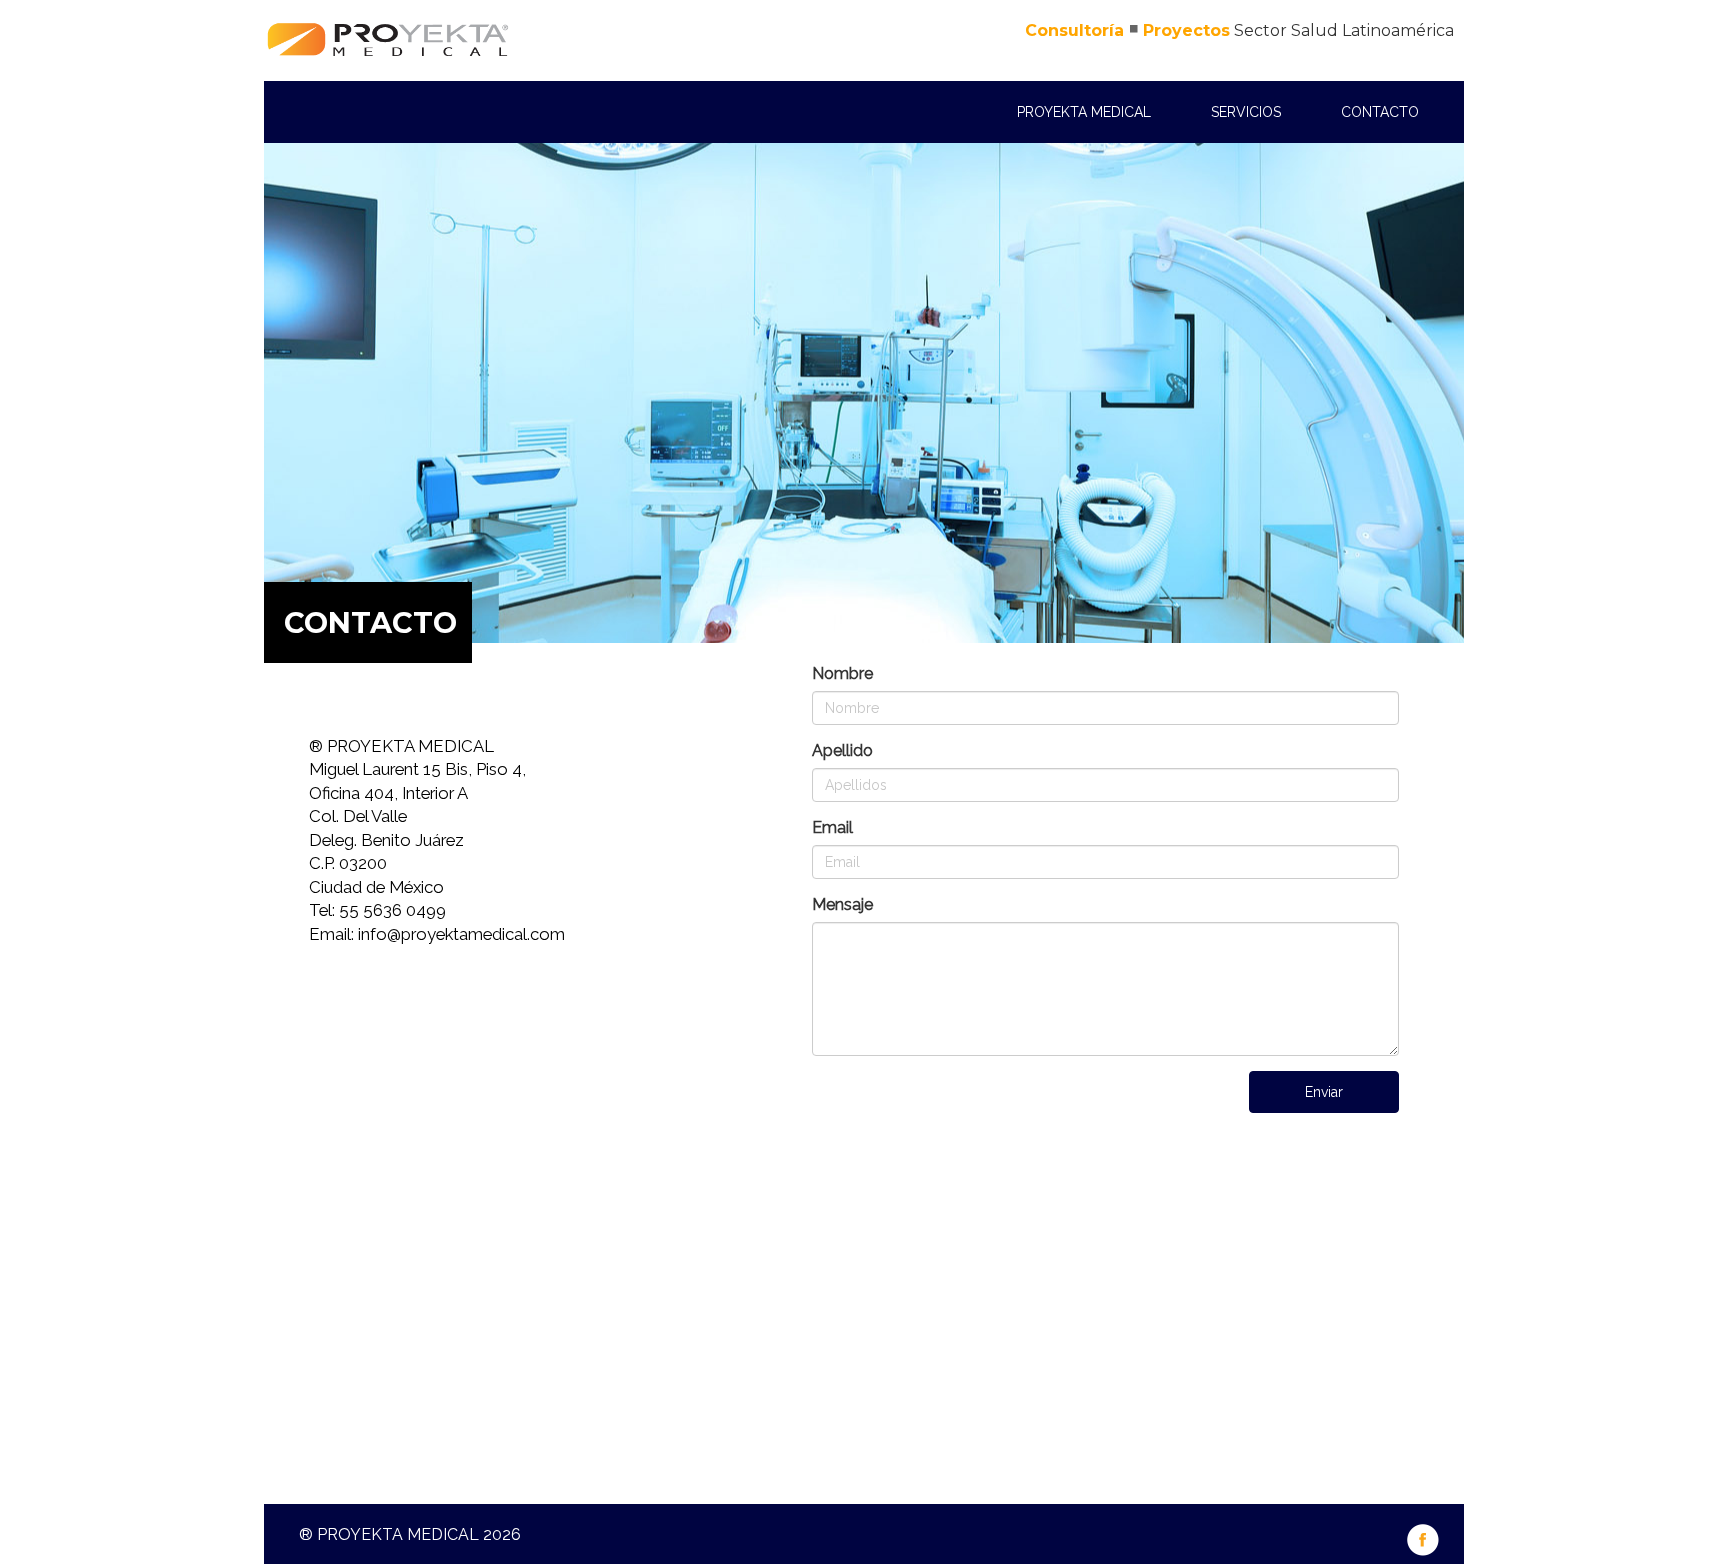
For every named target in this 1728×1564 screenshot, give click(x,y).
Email (832, 827)
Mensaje (842, 904)
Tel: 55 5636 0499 (377, 910)
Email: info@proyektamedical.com (437, 934)
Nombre (842, 673)
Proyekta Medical (1084, 112)
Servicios (1246, 112)
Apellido (842, 750)
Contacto (1380, 112)
